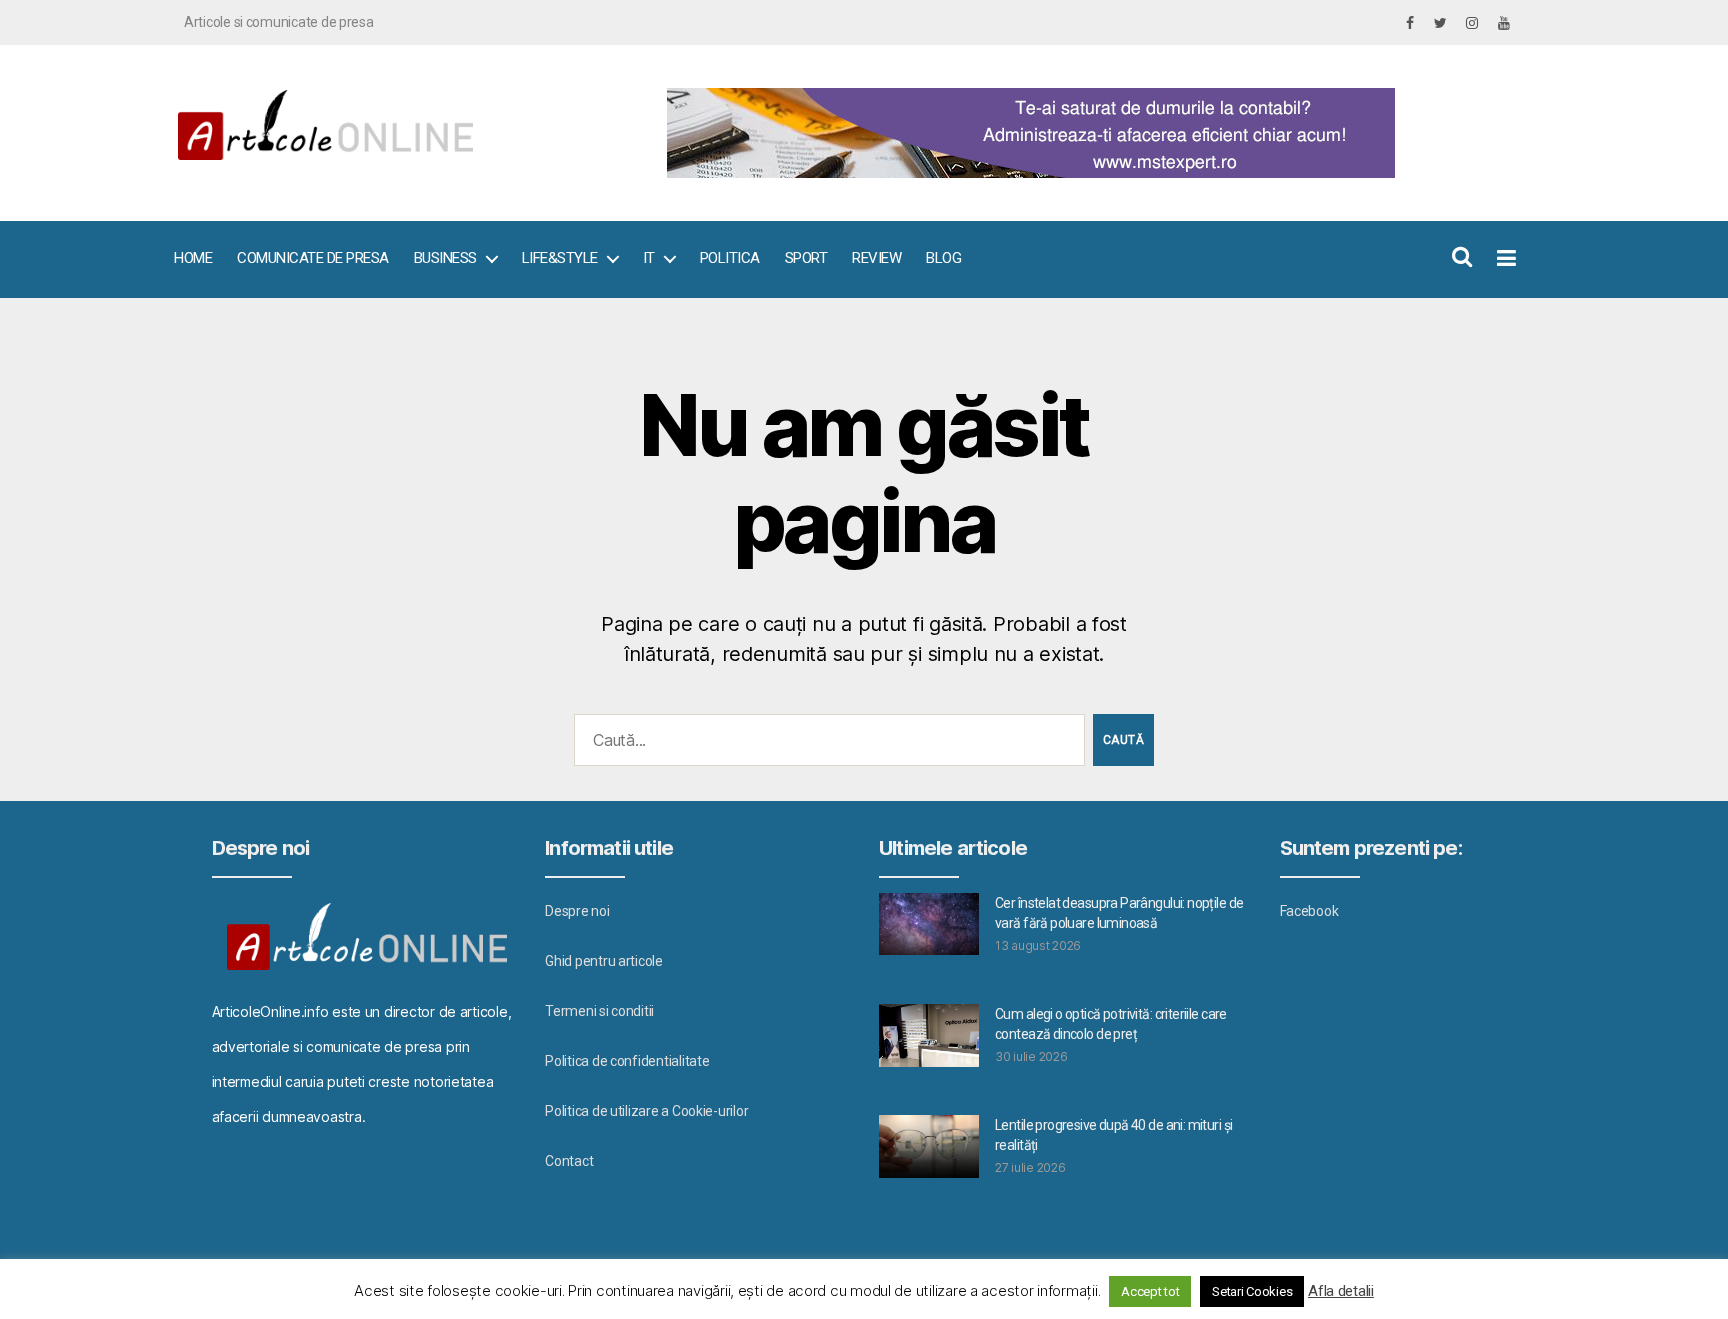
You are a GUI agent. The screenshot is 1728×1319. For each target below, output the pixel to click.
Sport (806, 258)
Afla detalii (1341, 1291)
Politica (730, 258)
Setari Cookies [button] (1252, 1291)
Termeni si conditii (599, 1011)
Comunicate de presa (313, 258)
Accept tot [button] (1150, 1291)
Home (193, 258)
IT (649, 258)
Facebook (1309, 911)
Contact (569, 1161)
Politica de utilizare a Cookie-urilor (646, 1111)
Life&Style (560, 258)
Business (445, 258)
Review (876, 258)
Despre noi (577, 911)
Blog (943, 258)
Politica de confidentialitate (627, 1061)
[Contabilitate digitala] (1084, 133)
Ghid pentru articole (604, 961)
